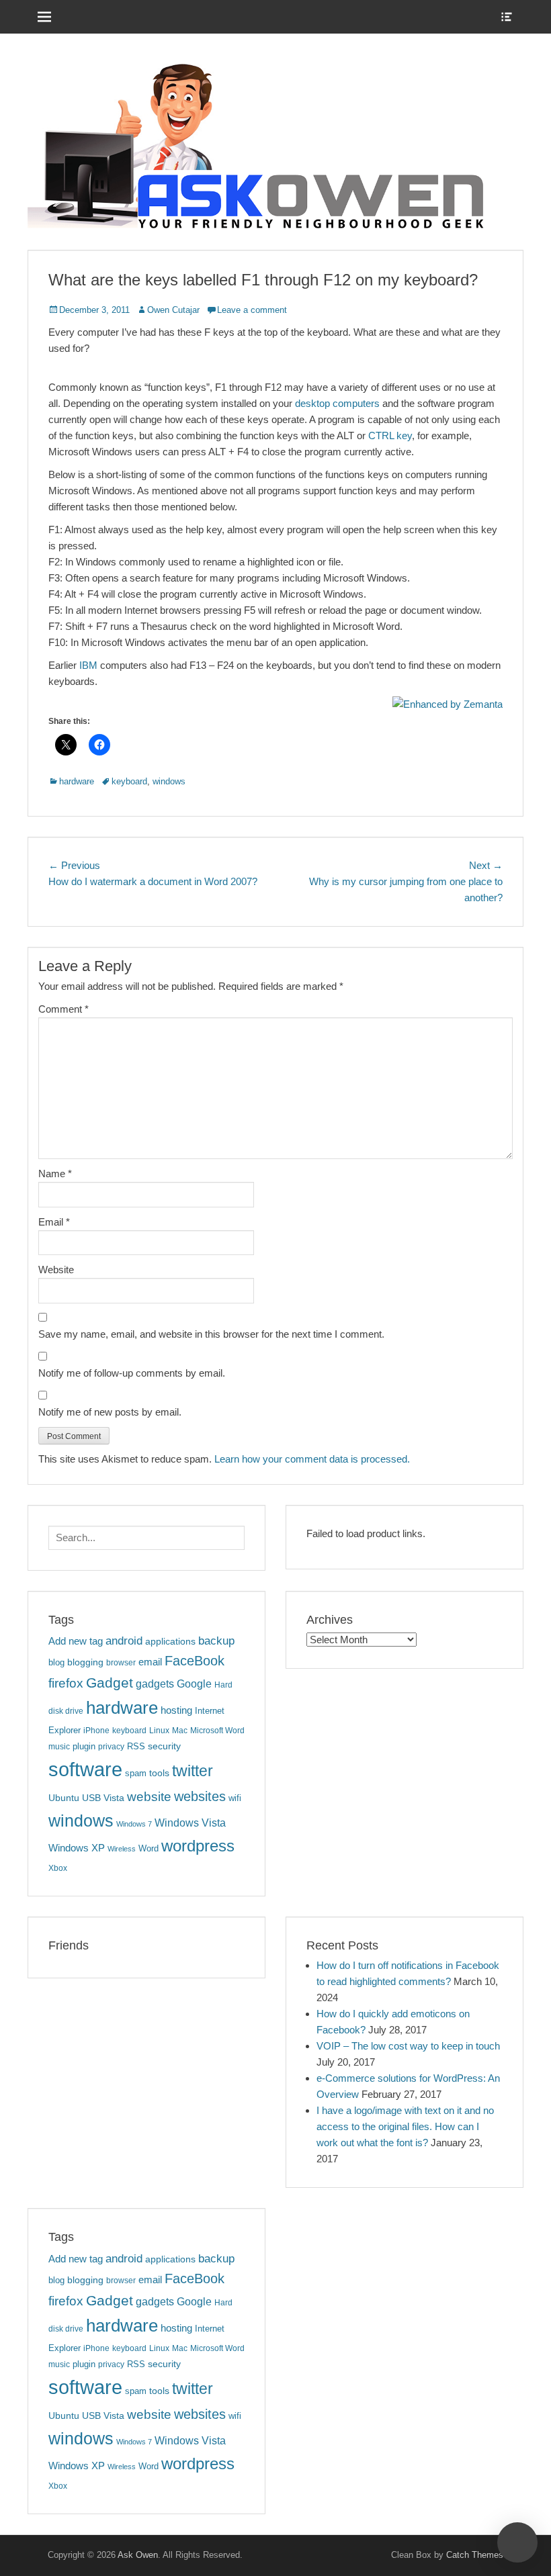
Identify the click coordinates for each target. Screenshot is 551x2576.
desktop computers (337, 403)
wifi (235, 1798)
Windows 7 (134, 1824)
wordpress (198, 1846)
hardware (77, 781)
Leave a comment (252, 310)
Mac (180, 1731)
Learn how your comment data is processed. (312, 1459)
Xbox (58, 1868)
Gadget (110, 1683)
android (124, 1641)
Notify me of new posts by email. (110, 1412)
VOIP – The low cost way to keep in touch (408, 2046)
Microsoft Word (217, 1731)
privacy (111, 1747)
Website (56, 1270)
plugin (84, 1746)
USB (91, 1798)
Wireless (122, 1849)
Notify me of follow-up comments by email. (132, 1373)
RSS (136, 1746)
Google (194, 1684)
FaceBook (195, 1661)
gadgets (155, 1684)
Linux (159, 1731)
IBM (88, 665)
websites (200, 1796)
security (164, 1746)
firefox (66, 1683)
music (59, 1747)
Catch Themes (475, 2555)
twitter (193, 1771)
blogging (85, 1662)
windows (169, 781)
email (150, 1662)
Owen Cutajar (173, 310)
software (85, 1769)
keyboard (129, 781)
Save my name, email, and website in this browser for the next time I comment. (211, 1334)
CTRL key (390, 435)
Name (55, 1174)
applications (170, 1641)
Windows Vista (190, 1823)
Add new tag (76, 1641)
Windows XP (77, 1848)
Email (54, 1222)
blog (56, 1662)
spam (136, 1773)
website (149, 1797)
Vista (114, 1798)
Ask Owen (138, 2555)
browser (121, 1663)
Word (149, 1848)
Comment (63, 1009)
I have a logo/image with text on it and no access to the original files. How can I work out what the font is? (405, 2126)
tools (159, 1773)
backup (216, 1641)
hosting (176, 1710)
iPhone (96, 1731)
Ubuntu (64, 1798)
